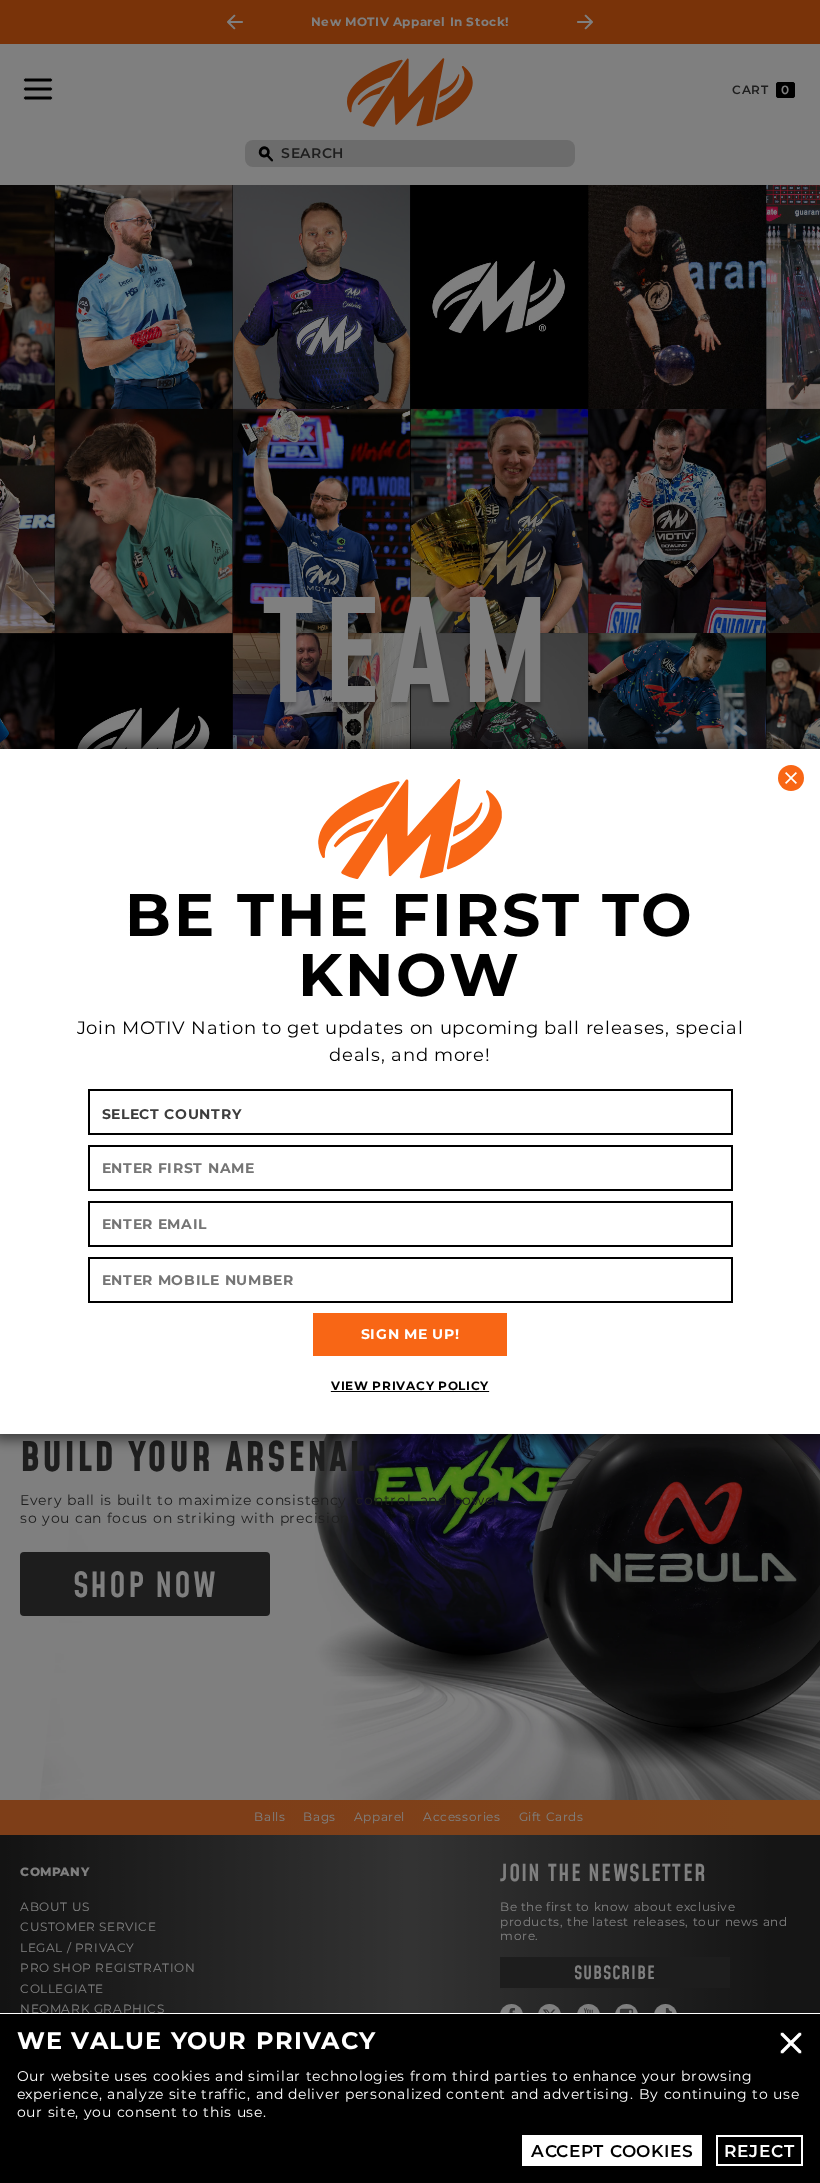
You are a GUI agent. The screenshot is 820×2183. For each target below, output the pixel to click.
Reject (759, 2151)
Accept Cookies (612, 2151)
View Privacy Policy (410, 1385)
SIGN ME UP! (410, 1334)
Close (791, 2043)
